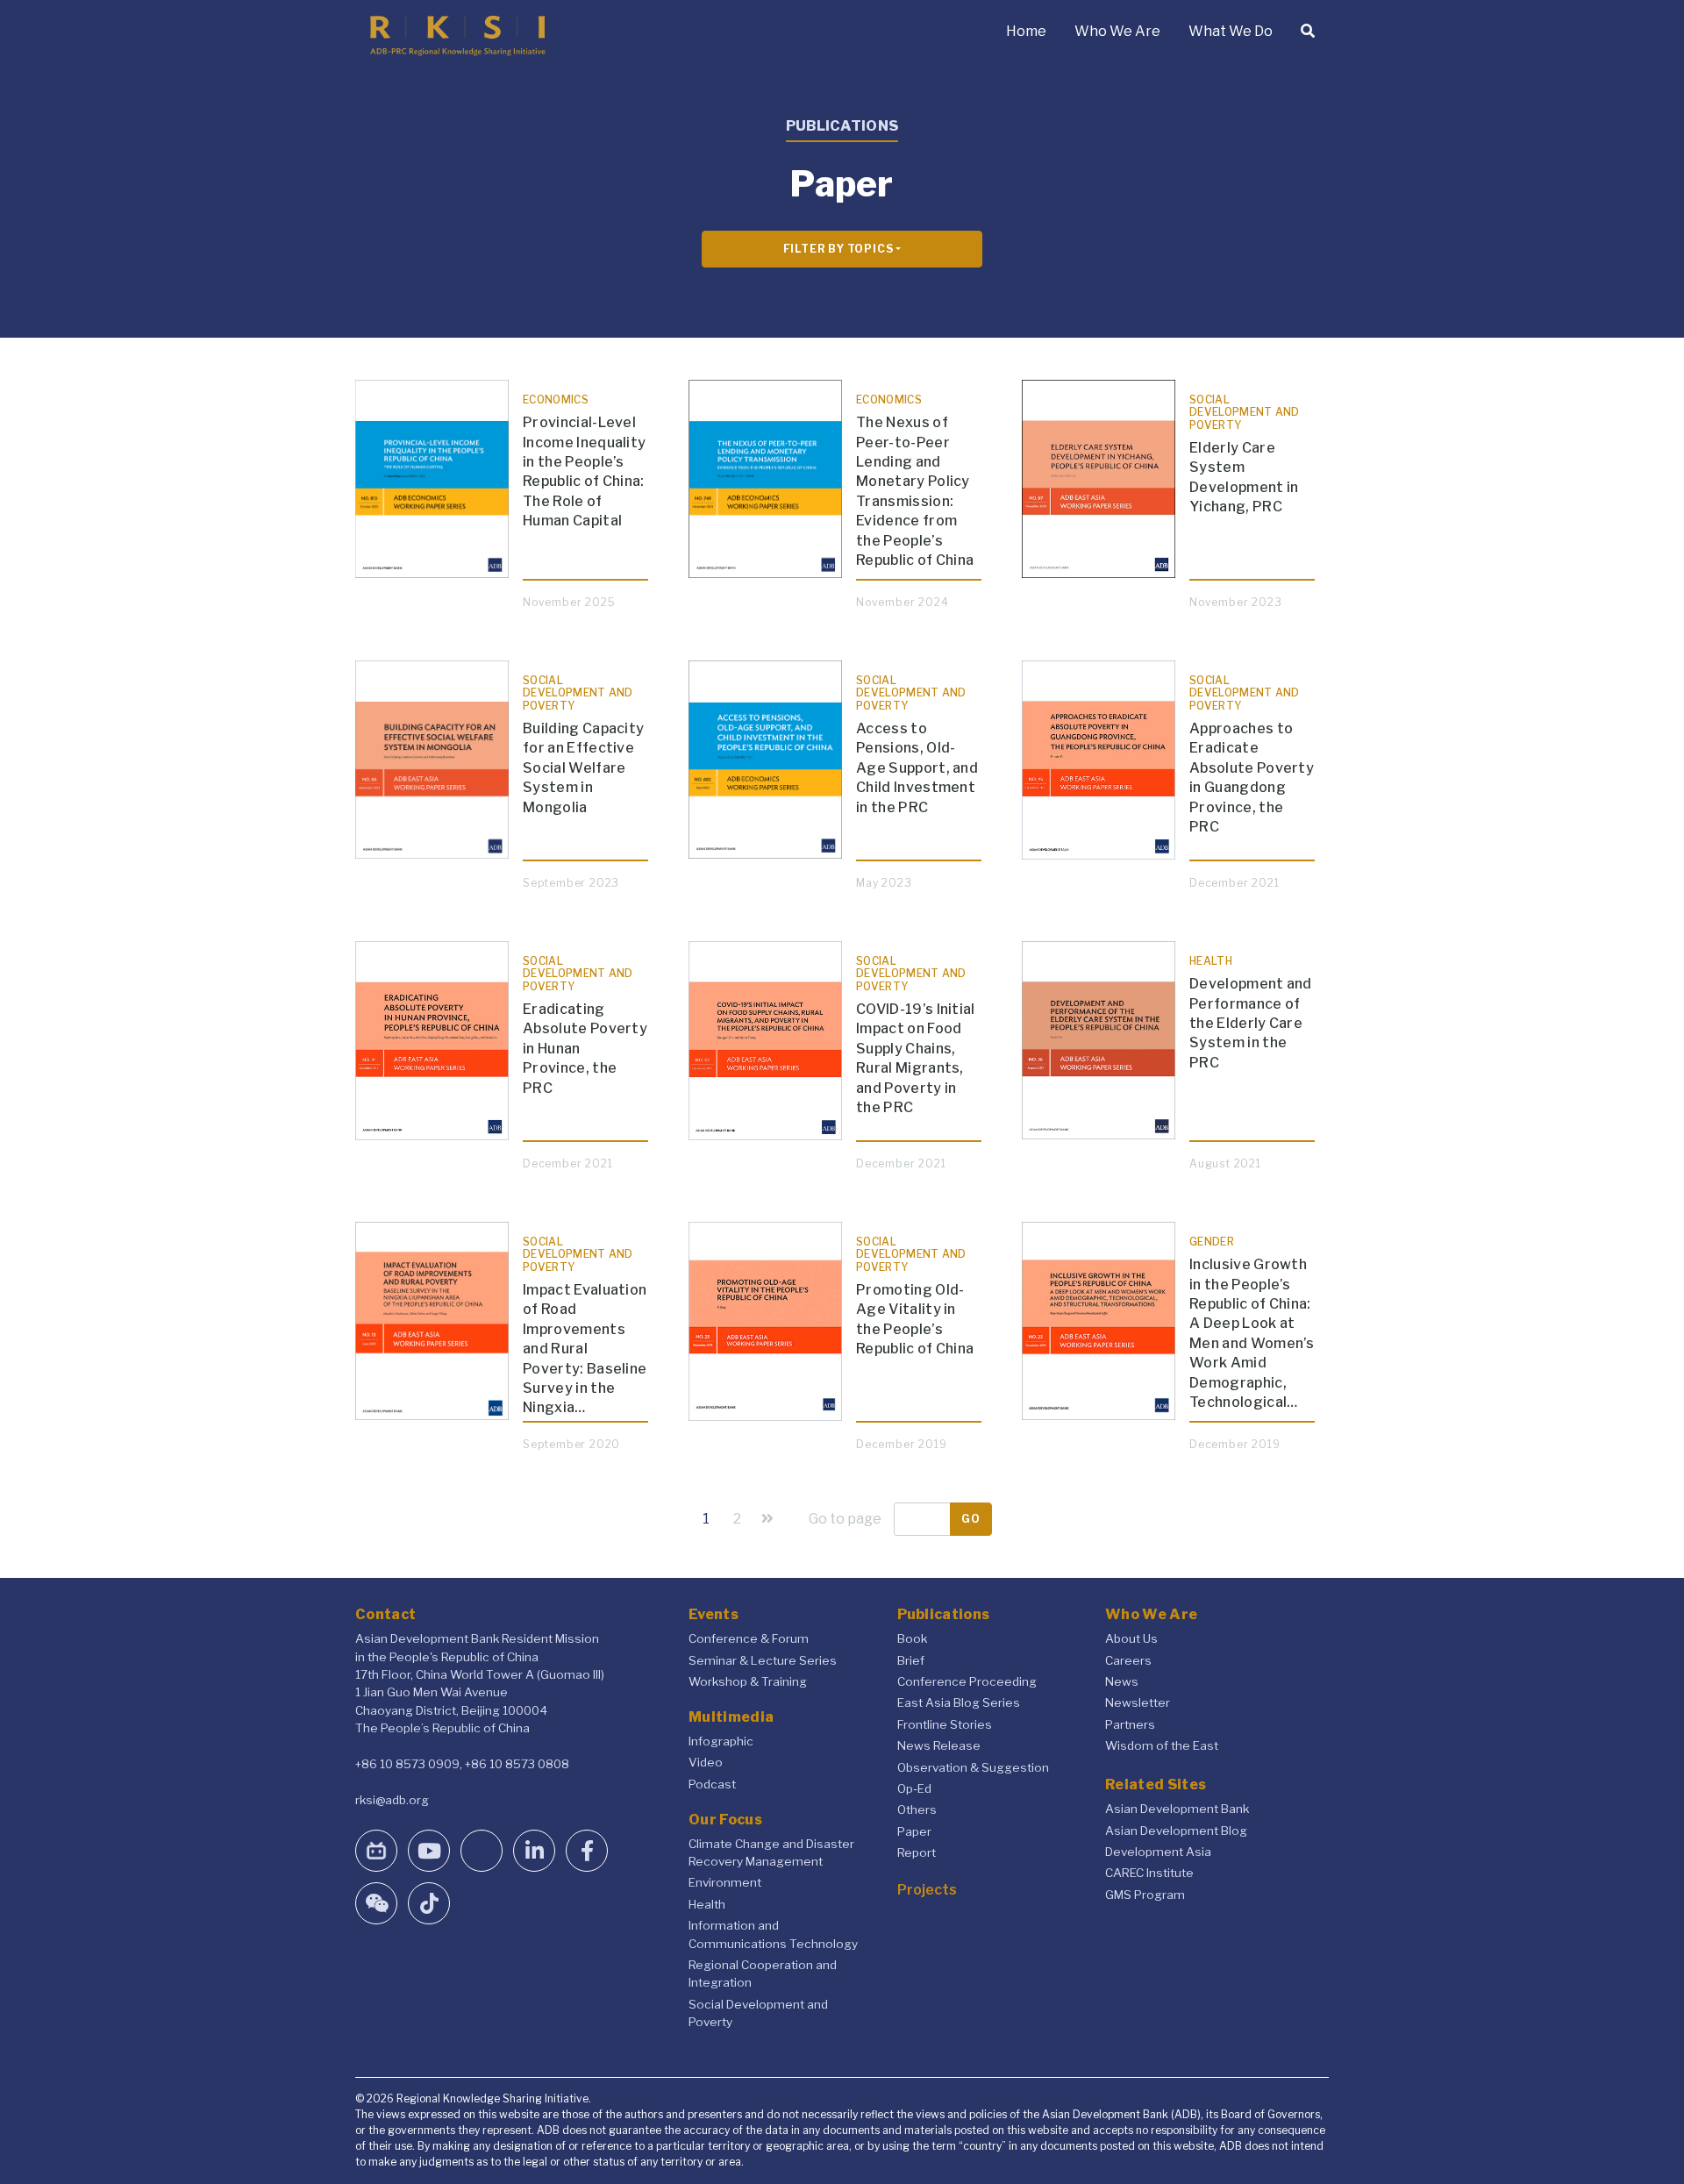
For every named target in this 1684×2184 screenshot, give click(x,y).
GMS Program (1145, 1895)
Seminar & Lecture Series (763, 1660)
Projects (927, 1890)
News (1122, 1681)
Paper (914, 1831)
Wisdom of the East (1162, 1745)
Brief (911, 1660)
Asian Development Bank (1177, 1809)
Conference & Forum (749, 1638)
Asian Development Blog (1176, 1831)
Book (912, 1638)
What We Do (1231, 31)
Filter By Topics (838, 249)
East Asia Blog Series (959, 1702)
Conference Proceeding (967, 1681)
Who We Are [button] (1117, 31)
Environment (725, 1882)
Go (971, 1519)
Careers (1128, 1660)
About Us (1131, 1638)
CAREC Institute (1149, 1873)
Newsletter (1138, 1702)
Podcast (712, 1784)
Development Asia (1158, 1852)
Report (917, 1852)
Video (706, 1762)
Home (1026, 31)
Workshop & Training (748, 1681)
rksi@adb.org (392, 1800)
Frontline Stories (945, 1724)
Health (707, 1904)
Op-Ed (914, 1788)
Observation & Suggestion (973, 1767)
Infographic (721, 1741)
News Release (939, 1745)
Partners (1130, 1724)
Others (917, 1809)
